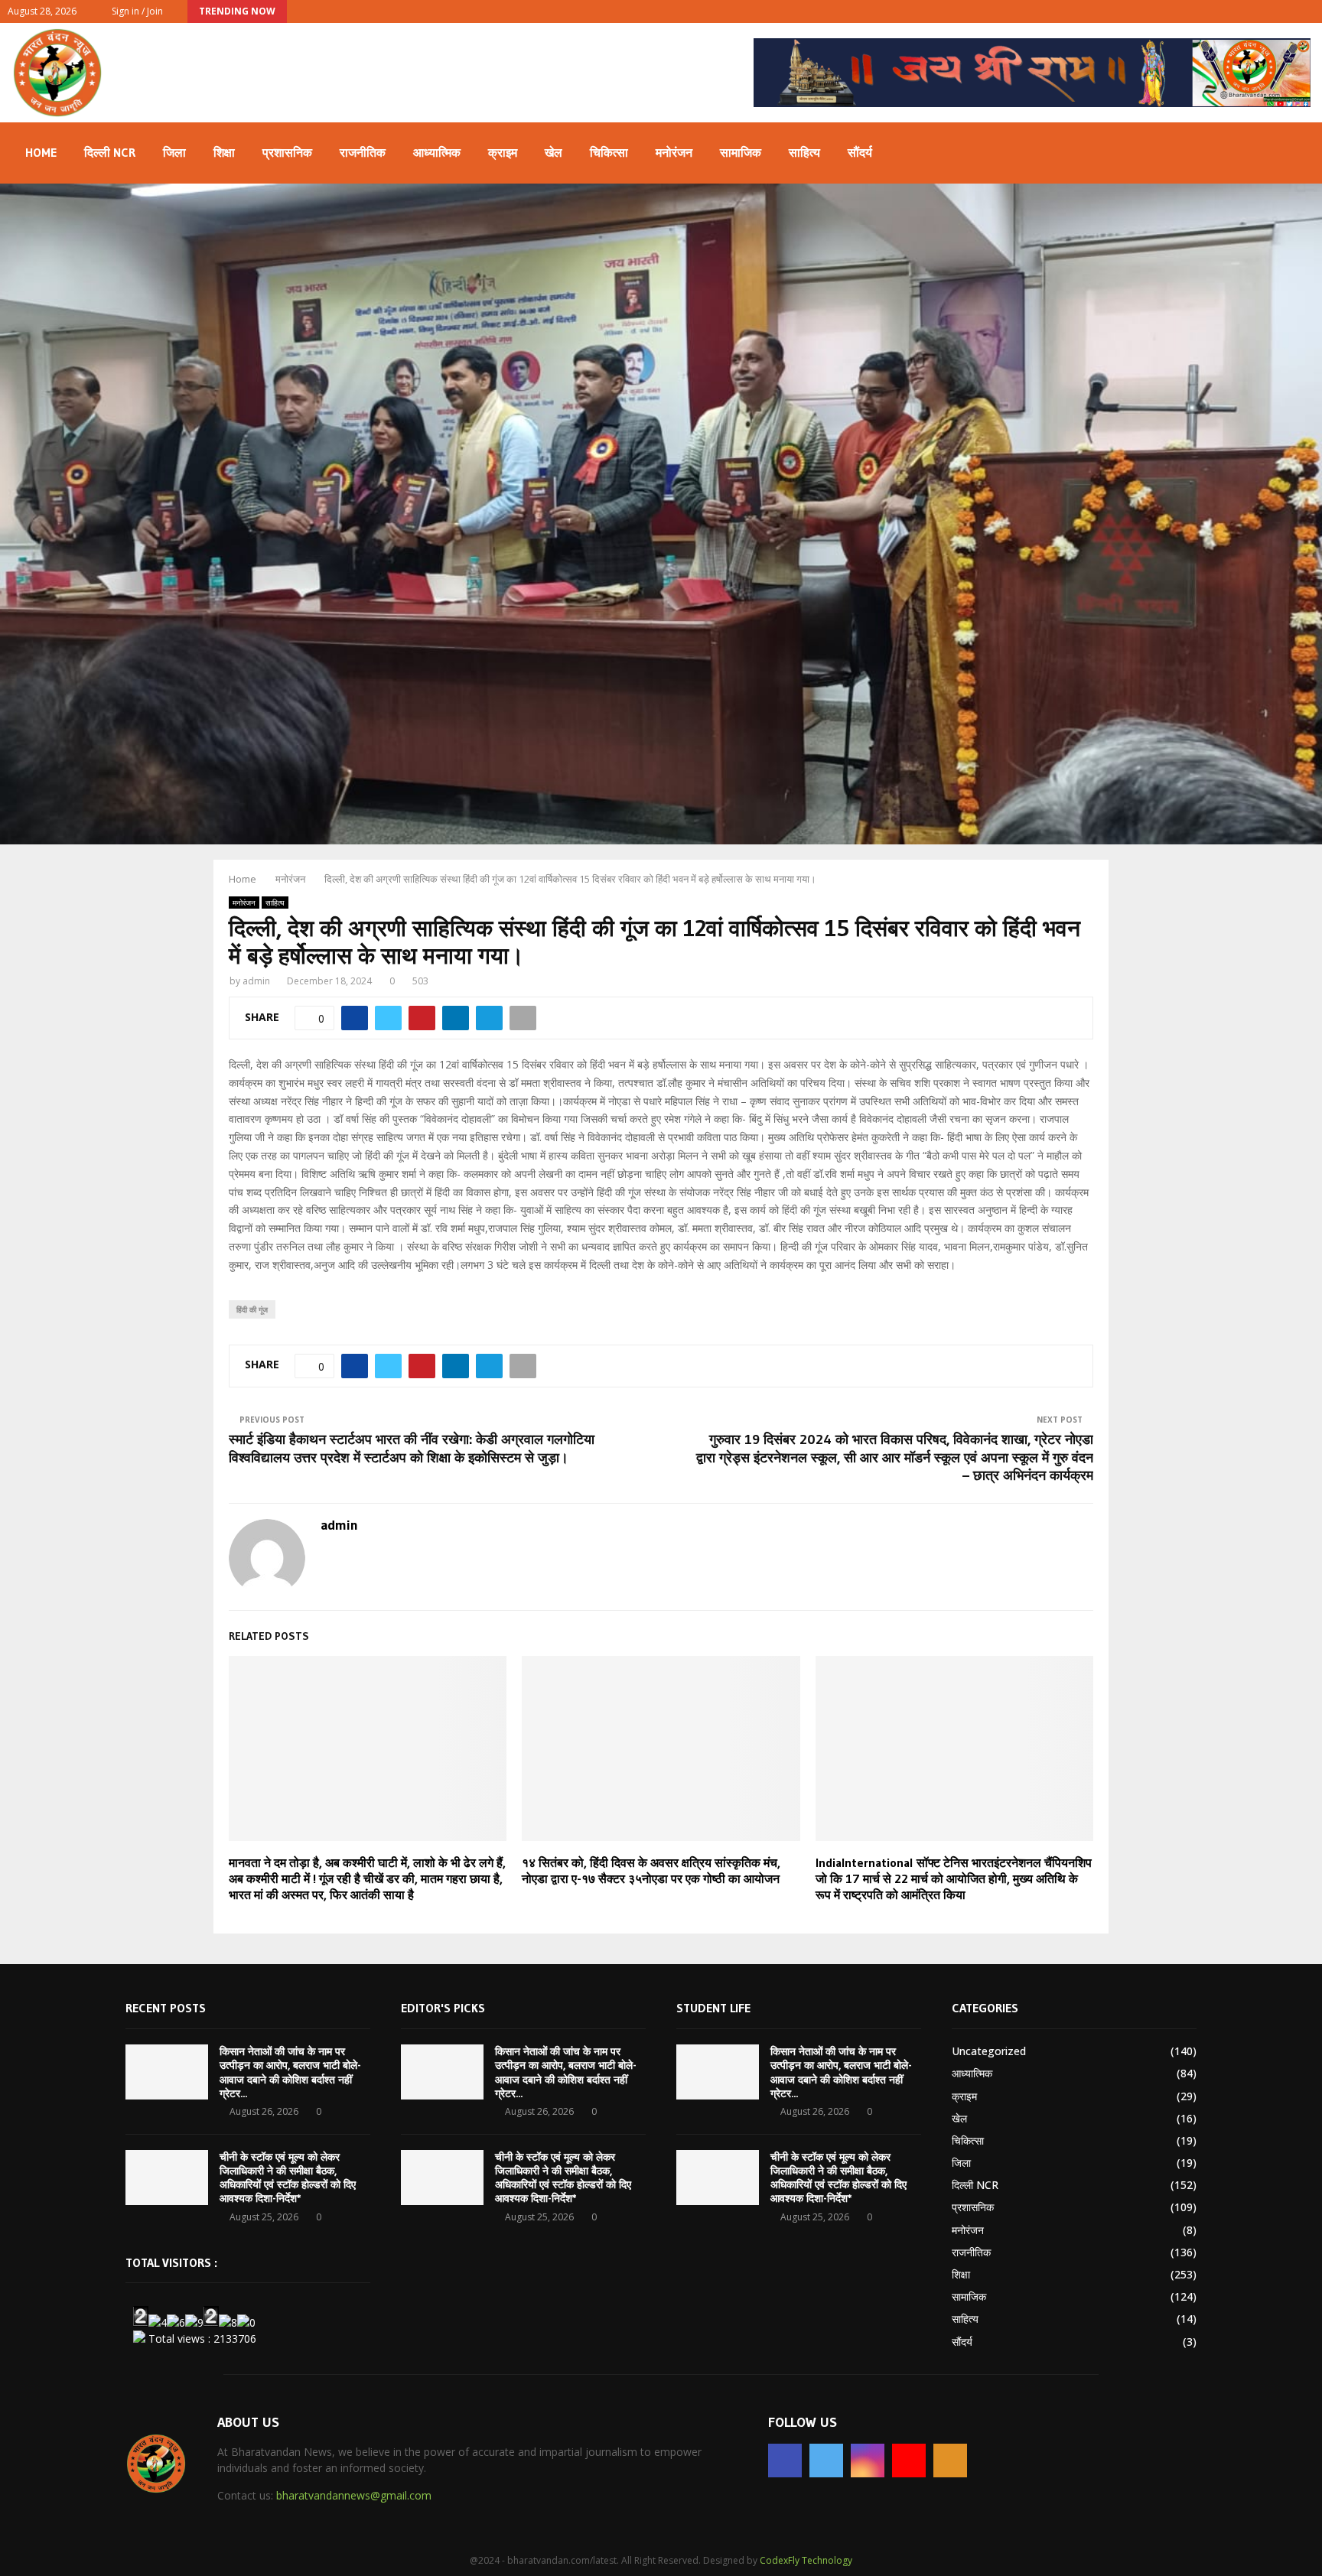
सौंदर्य (860, 152)
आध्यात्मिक (437, 152)
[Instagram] (868, 2461)
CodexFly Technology (806, 2560)
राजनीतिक (363, 152)
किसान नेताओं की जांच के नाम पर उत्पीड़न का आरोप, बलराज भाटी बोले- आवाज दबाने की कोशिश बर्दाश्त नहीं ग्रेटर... (290, 2072)
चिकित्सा (609, 152)
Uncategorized (989, 2051)
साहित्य (804, 152)
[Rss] (950, 2461)
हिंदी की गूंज (252, 1309)
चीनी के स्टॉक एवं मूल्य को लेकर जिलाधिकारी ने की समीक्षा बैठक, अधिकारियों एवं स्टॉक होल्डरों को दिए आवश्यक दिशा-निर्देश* (288, 2178)
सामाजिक (741, 152)
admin (256, 981)
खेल (554, 152)
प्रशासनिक (287, 152)
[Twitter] (826, 2461)
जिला (174, 152)
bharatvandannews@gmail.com (354, 2495)
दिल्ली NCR (110, 152)
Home (41, 152)
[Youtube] (909, 2461)
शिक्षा (224, 152)
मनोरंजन (674, 152)
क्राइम (503, 152)
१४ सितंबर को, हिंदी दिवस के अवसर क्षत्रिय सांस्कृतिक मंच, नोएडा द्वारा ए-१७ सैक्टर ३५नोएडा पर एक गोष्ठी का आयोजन (651, 1870)
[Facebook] (785, 2461)
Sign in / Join (136, 11)
